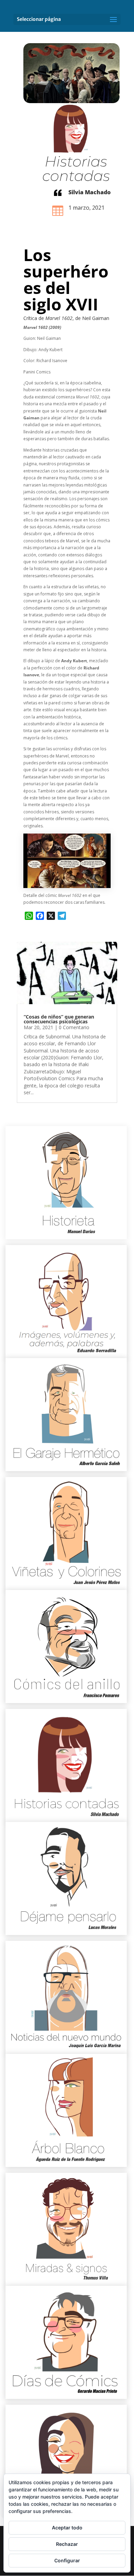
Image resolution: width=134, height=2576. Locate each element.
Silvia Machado (90, 192)
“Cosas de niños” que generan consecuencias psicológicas (59, 1019)
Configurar (67, 2560)
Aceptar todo (67, 2528)
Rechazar (67, 2544)
